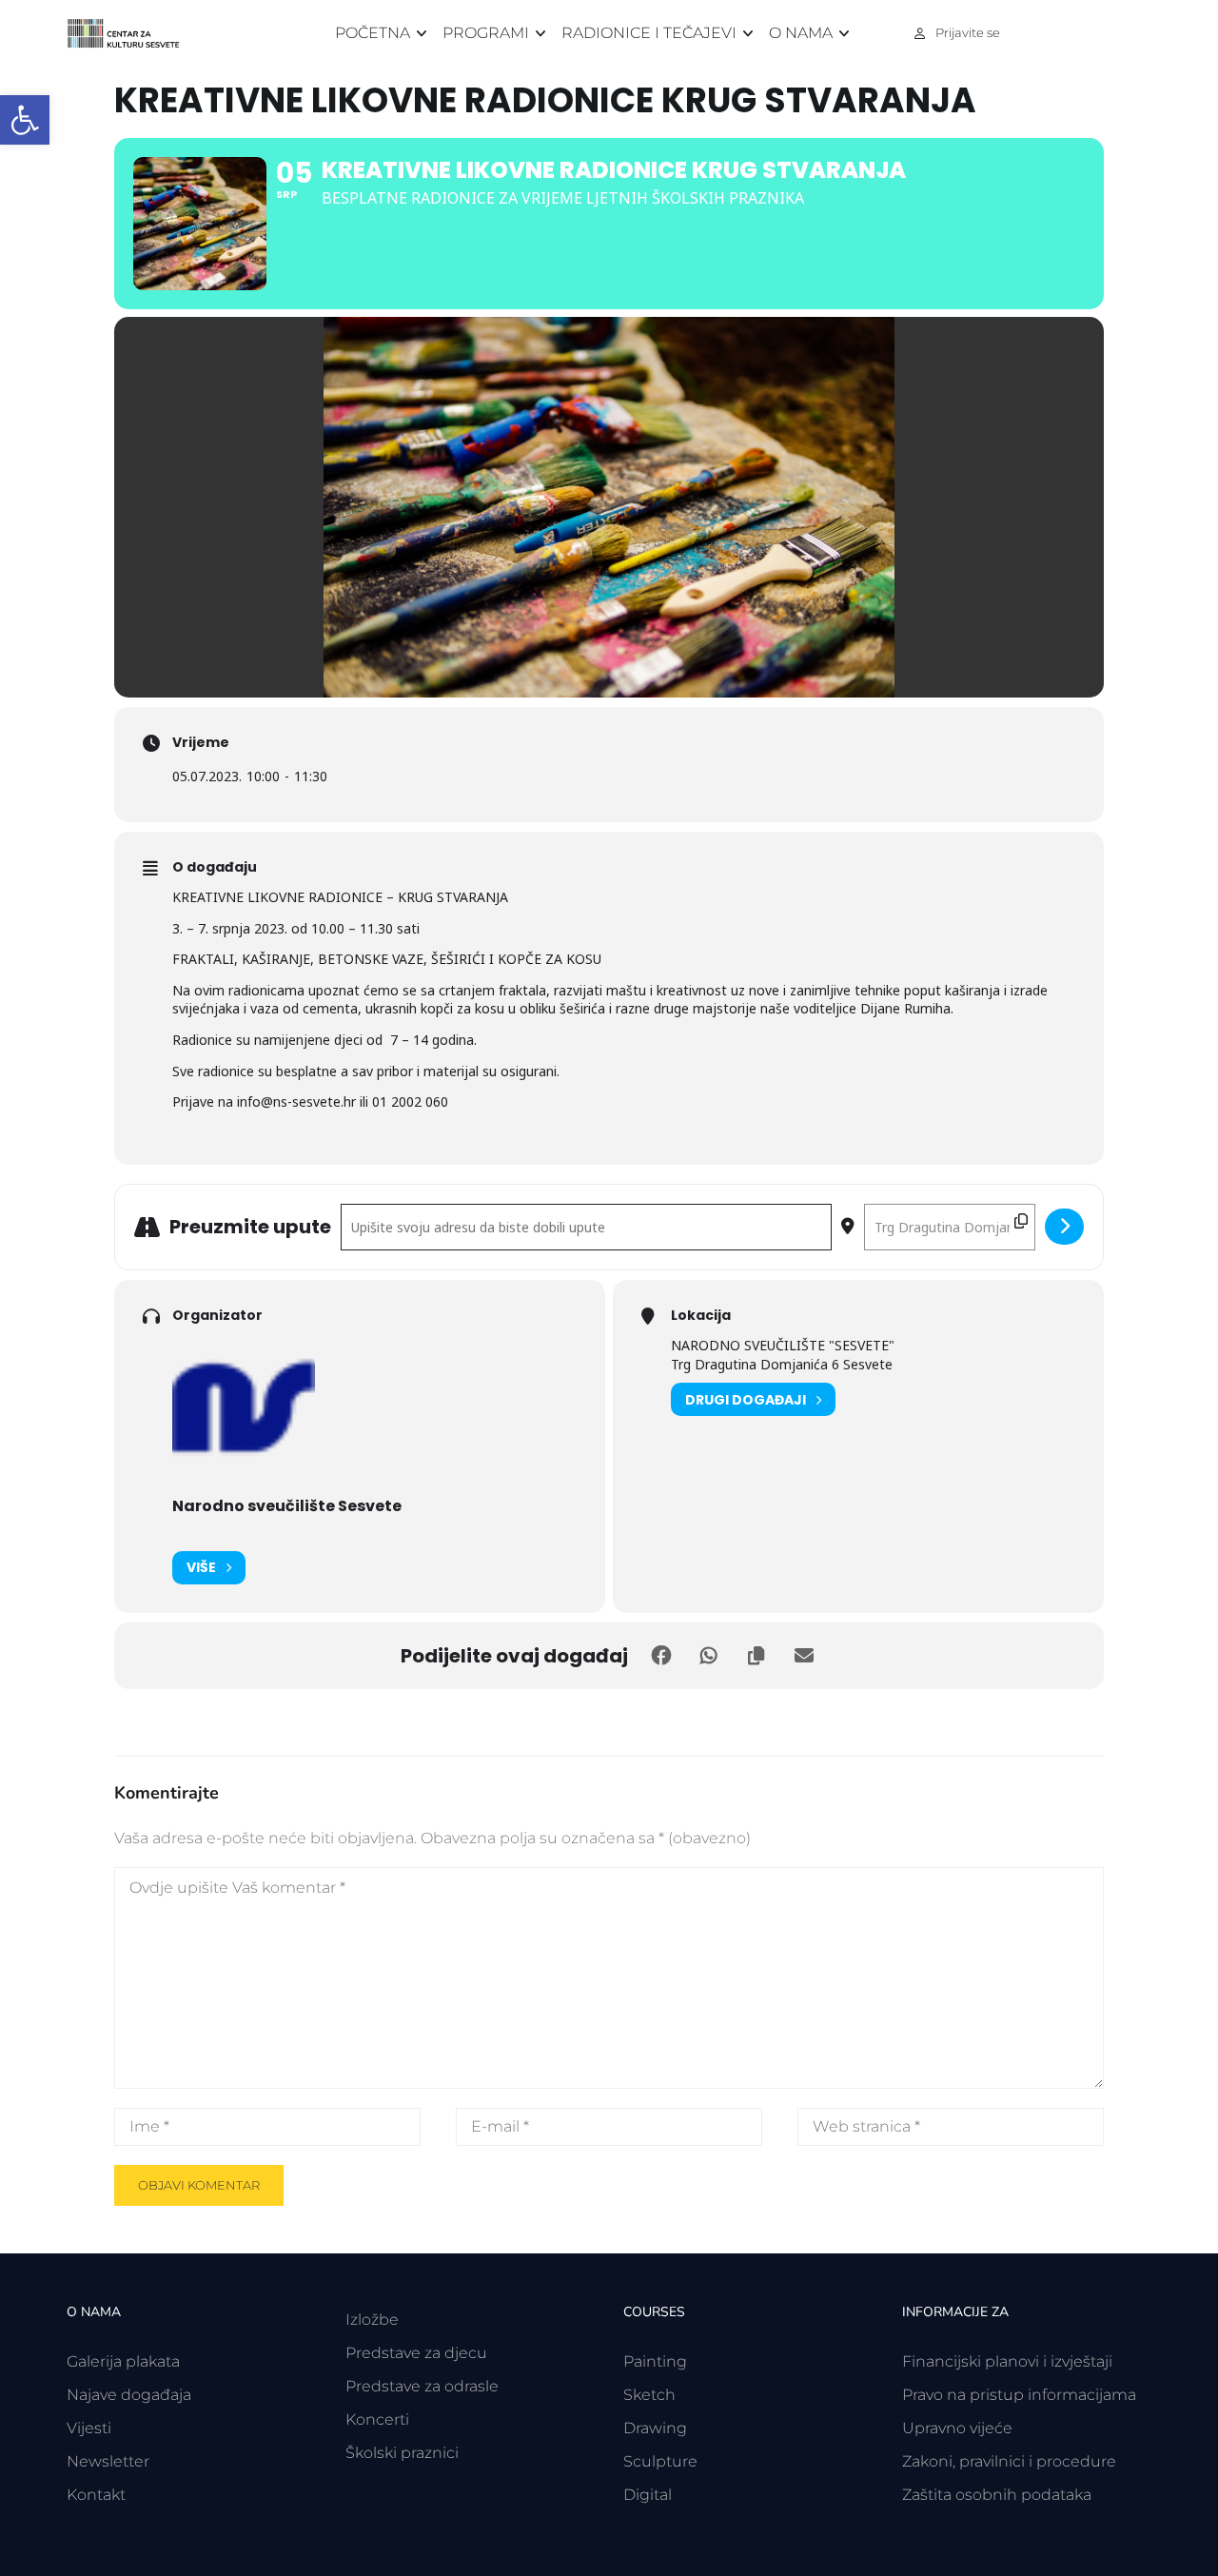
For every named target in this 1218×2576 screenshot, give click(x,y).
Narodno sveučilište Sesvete (287, 1506)
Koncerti (377, 2419)
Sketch (649, 2395)
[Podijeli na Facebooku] (661, 1656)
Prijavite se (968, 32)
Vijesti (89, 2428)
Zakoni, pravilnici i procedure (1009, 2461)
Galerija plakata (123, 2361)
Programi (486, 33)
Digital (648, 2495)
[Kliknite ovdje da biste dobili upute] (1064, 1227)
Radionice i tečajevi (649, 33)
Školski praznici (402, 2453)
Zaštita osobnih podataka (997, 2495)
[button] (25, 120)
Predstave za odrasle (422, 2386)
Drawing (655, 2428)
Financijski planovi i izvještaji (1007, 2361)
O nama (801, 33)
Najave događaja (129, 2395)
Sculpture (660, 2461)
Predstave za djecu (416, 2353)
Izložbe (372, 2320)
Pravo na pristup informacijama (1019, 2395)
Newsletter (108, 2461)
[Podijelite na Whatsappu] (709, 1656)
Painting (655, 2361)
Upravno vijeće (957, 2428)
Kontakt (96, 2495)
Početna (373, 33)
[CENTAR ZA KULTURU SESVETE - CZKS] (133, 34)
